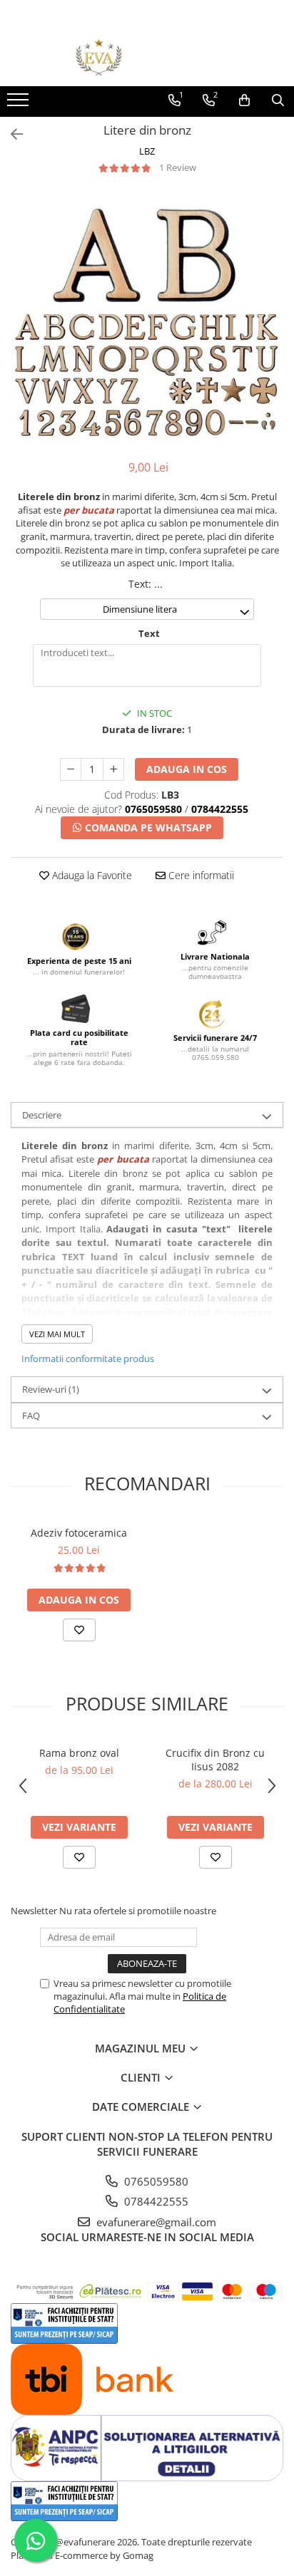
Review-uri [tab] (51, 1389)
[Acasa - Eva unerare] (147, 57)
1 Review (178, 167)
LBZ (147, 151)
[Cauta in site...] (278, 100)
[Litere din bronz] (147, 318)
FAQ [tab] (31, 1416)
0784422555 (155, 2201)
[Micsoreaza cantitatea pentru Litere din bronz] (71, 769)
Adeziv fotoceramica (79, 1533)
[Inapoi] (11, 134)
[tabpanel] (147, 318)
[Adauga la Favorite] (79, 1630)
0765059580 (155, 2181)
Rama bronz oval (79, 1753)
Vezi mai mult (57, 1334)
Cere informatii (200, 875)
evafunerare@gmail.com (155, 2222)
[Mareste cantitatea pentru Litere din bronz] (113, 769)
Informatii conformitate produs (88, 1359)
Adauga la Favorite (91, 875)
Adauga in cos (187, 769)
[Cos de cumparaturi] (244, 100)
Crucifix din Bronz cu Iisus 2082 (215, 1760)
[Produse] (20, 104)
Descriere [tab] (42, 1115)
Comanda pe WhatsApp (147, 827)
